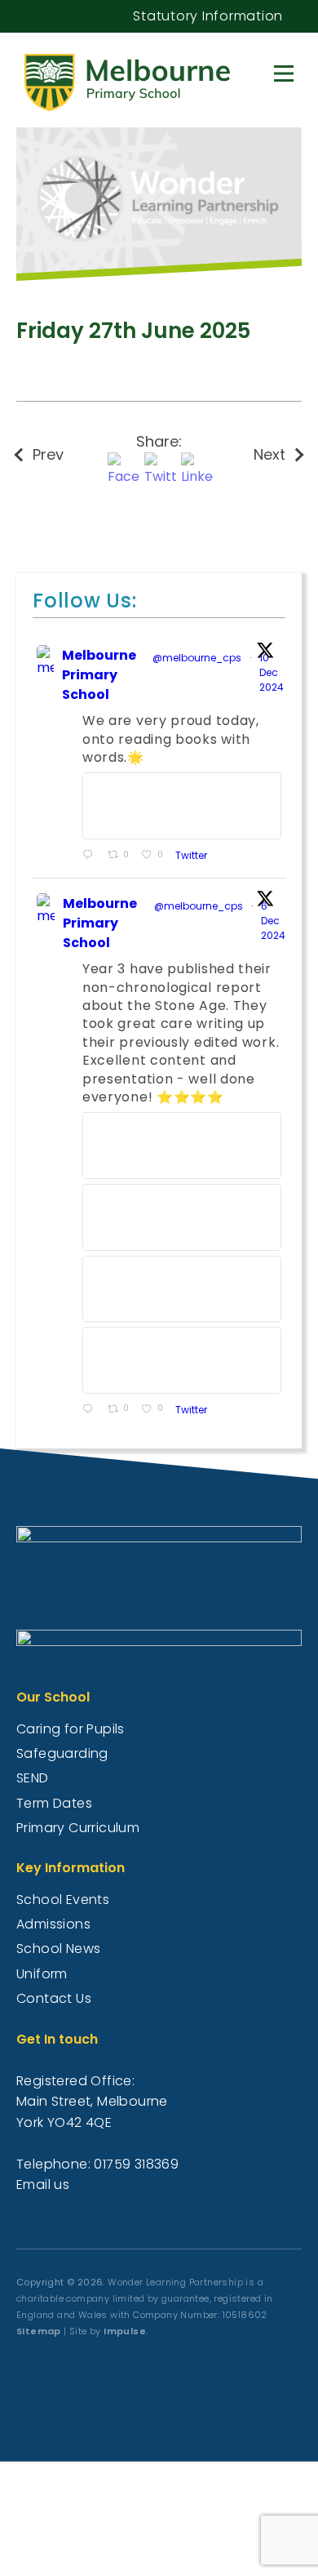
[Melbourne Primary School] (145, 78)
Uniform (42, 1974)
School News (58, 1949)
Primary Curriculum (78, 1828)
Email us (43, 2184)
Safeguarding (62, 1753)
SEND (33, 1778)
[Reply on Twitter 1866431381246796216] (91, 856)
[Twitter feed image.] (182, 806)
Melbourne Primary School (99, 675)
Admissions (53, 1924)
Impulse (125, 2331)
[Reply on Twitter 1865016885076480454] (91, 1410)
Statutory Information (208, 16)
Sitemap (39, 2331)
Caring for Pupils (71, 1729)
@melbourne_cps (197, 658)
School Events (63, 1900)
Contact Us (54, 1998)
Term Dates (54, 1803)
